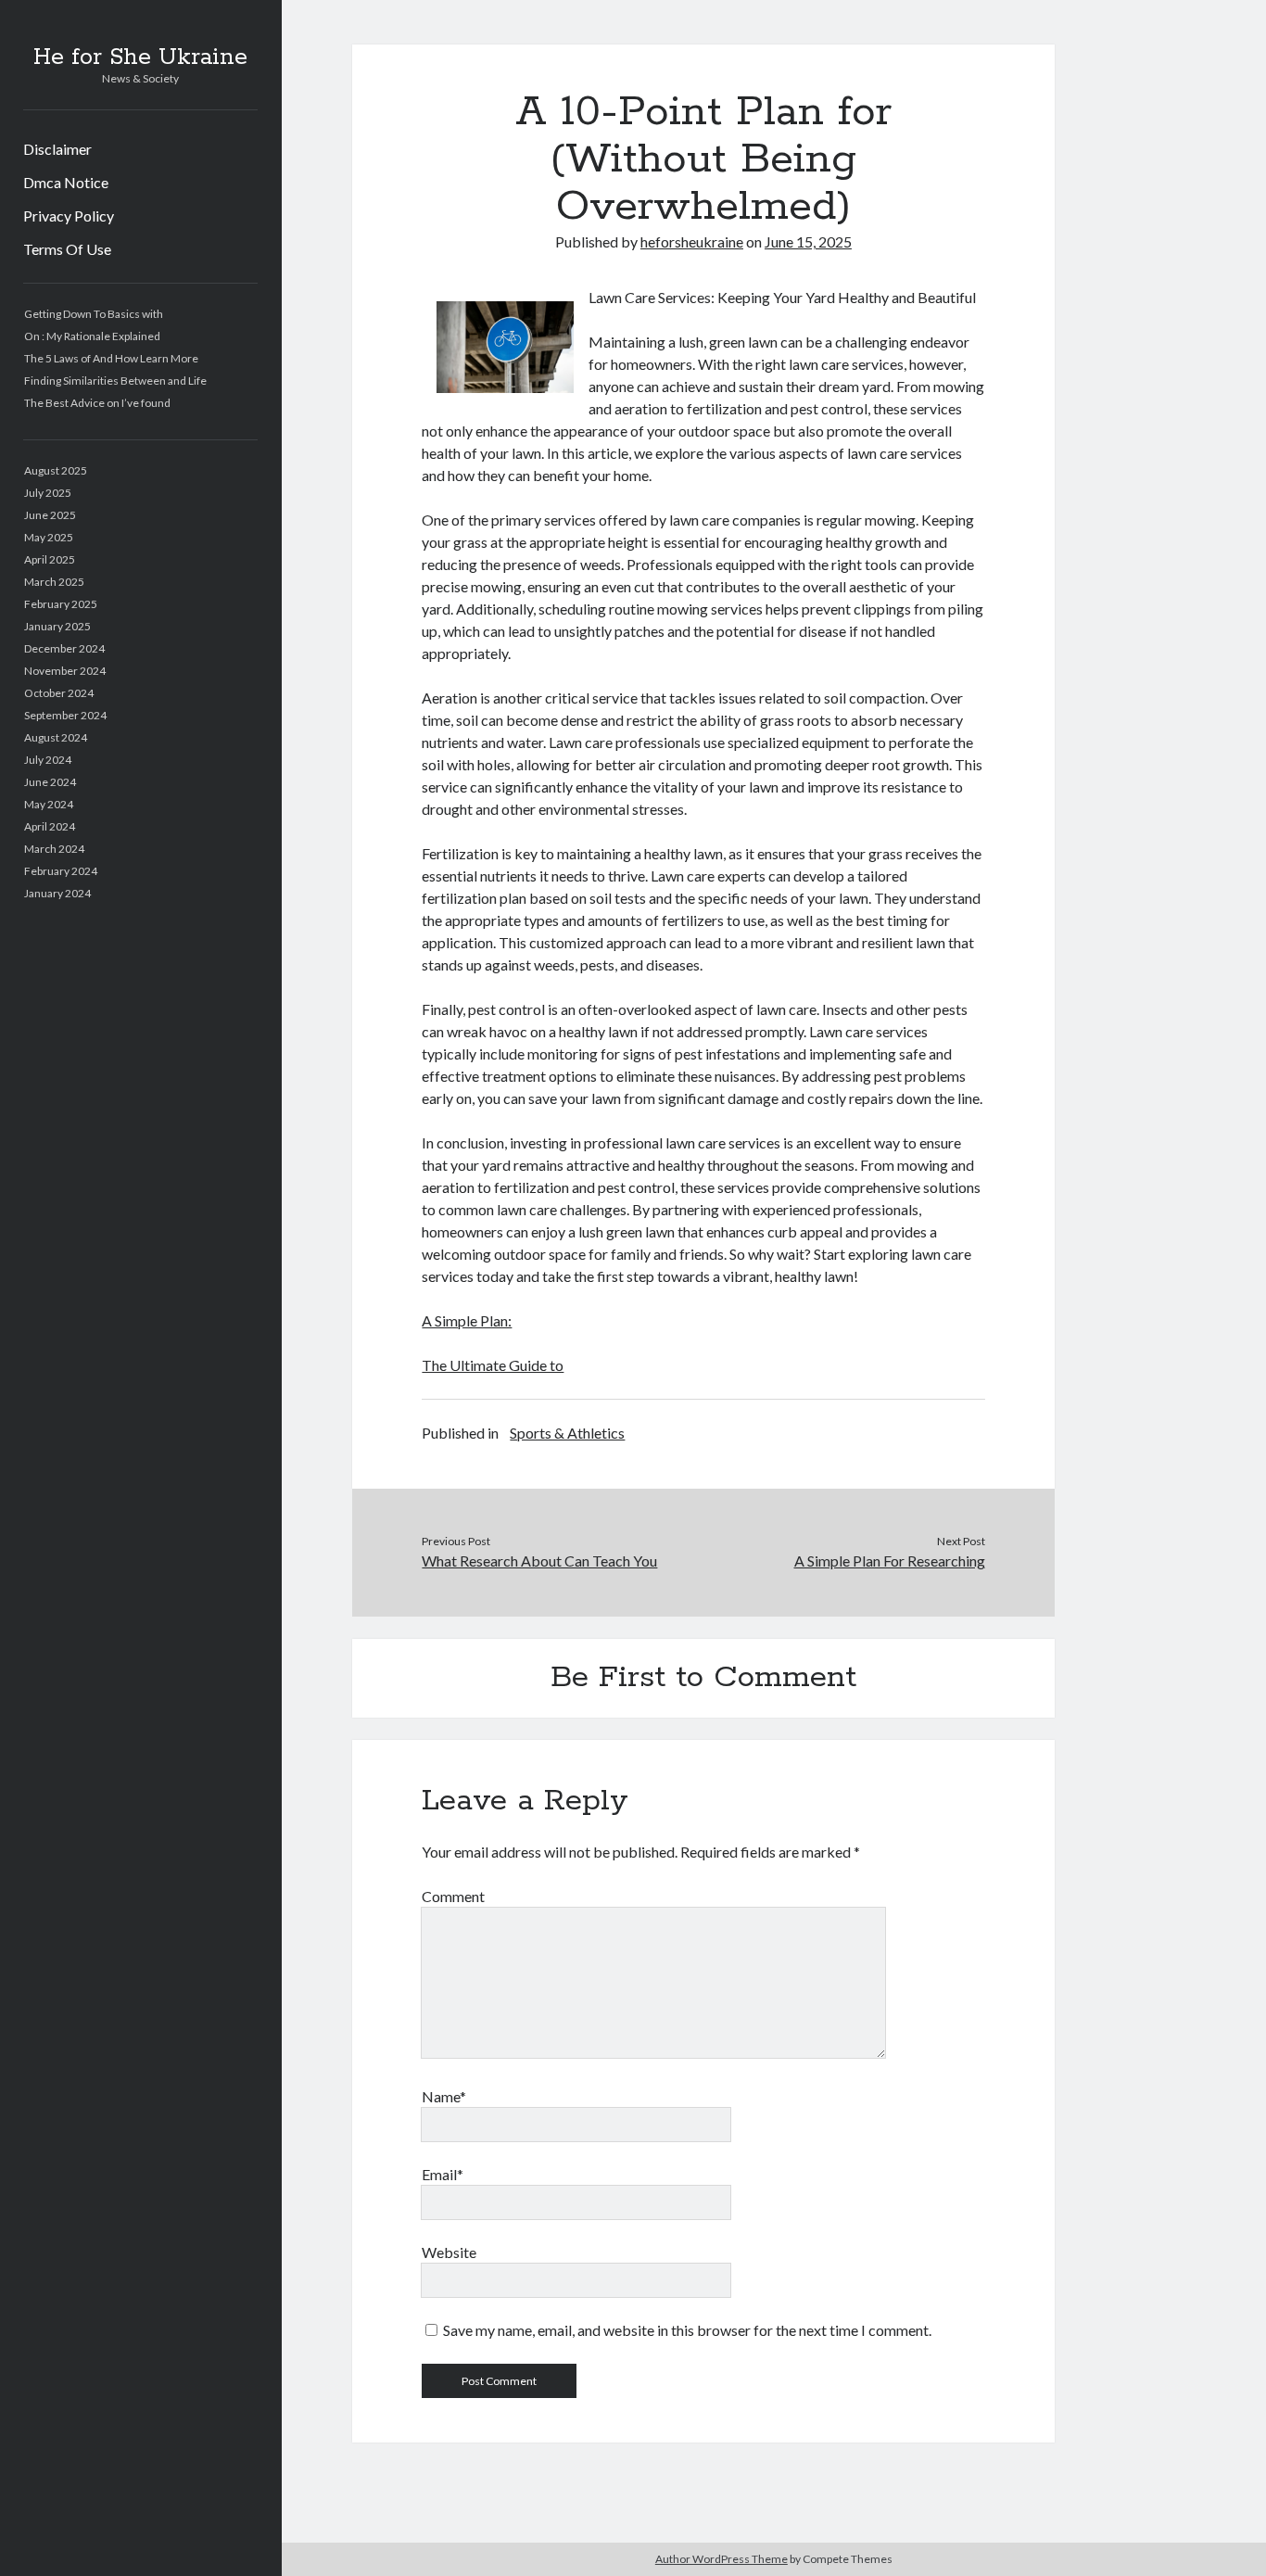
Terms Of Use (67, 249)
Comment (453, 1896)
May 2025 (49, 537)
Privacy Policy (69, 216)
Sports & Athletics (567, 1433)
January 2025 (57, 626)
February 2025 (61, 604)
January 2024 (57, 893)
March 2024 (54, 849)
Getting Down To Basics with (94, 314)
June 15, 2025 (808, 241)
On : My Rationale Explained (92, 336)
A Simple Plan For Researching (890, 1561)
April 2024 (50, 826)
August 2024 (56, 737)
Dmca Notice (66, 182)
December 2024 (64, 648)
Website (449, 2252)
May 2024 (49, 804)
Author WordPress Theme (722, 2559)
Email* (443, 2174)
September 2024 (65, 715)
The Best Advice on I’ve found (97, 403)
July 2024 (48, 760)
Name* (444, 2096)
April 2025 (50, 559)
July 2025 (48, 493)
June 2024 (50, 782)
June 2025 (50, 515)
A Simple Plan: (467, 1320)
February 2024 (61, 871)
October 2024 (59, 693)
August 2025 (56, 470)
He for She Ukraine (140, 57)
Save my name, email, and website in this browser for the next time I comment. (687, 2330)
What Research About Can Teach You (539, 1561)
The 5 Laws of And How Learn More (111, 358)
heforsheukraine (692, 241)
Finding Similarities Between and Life (115, 381)
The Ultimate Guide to (493, 1365)
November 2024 (65, 671)
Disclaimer (57, 149)
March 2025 (54, 582)
